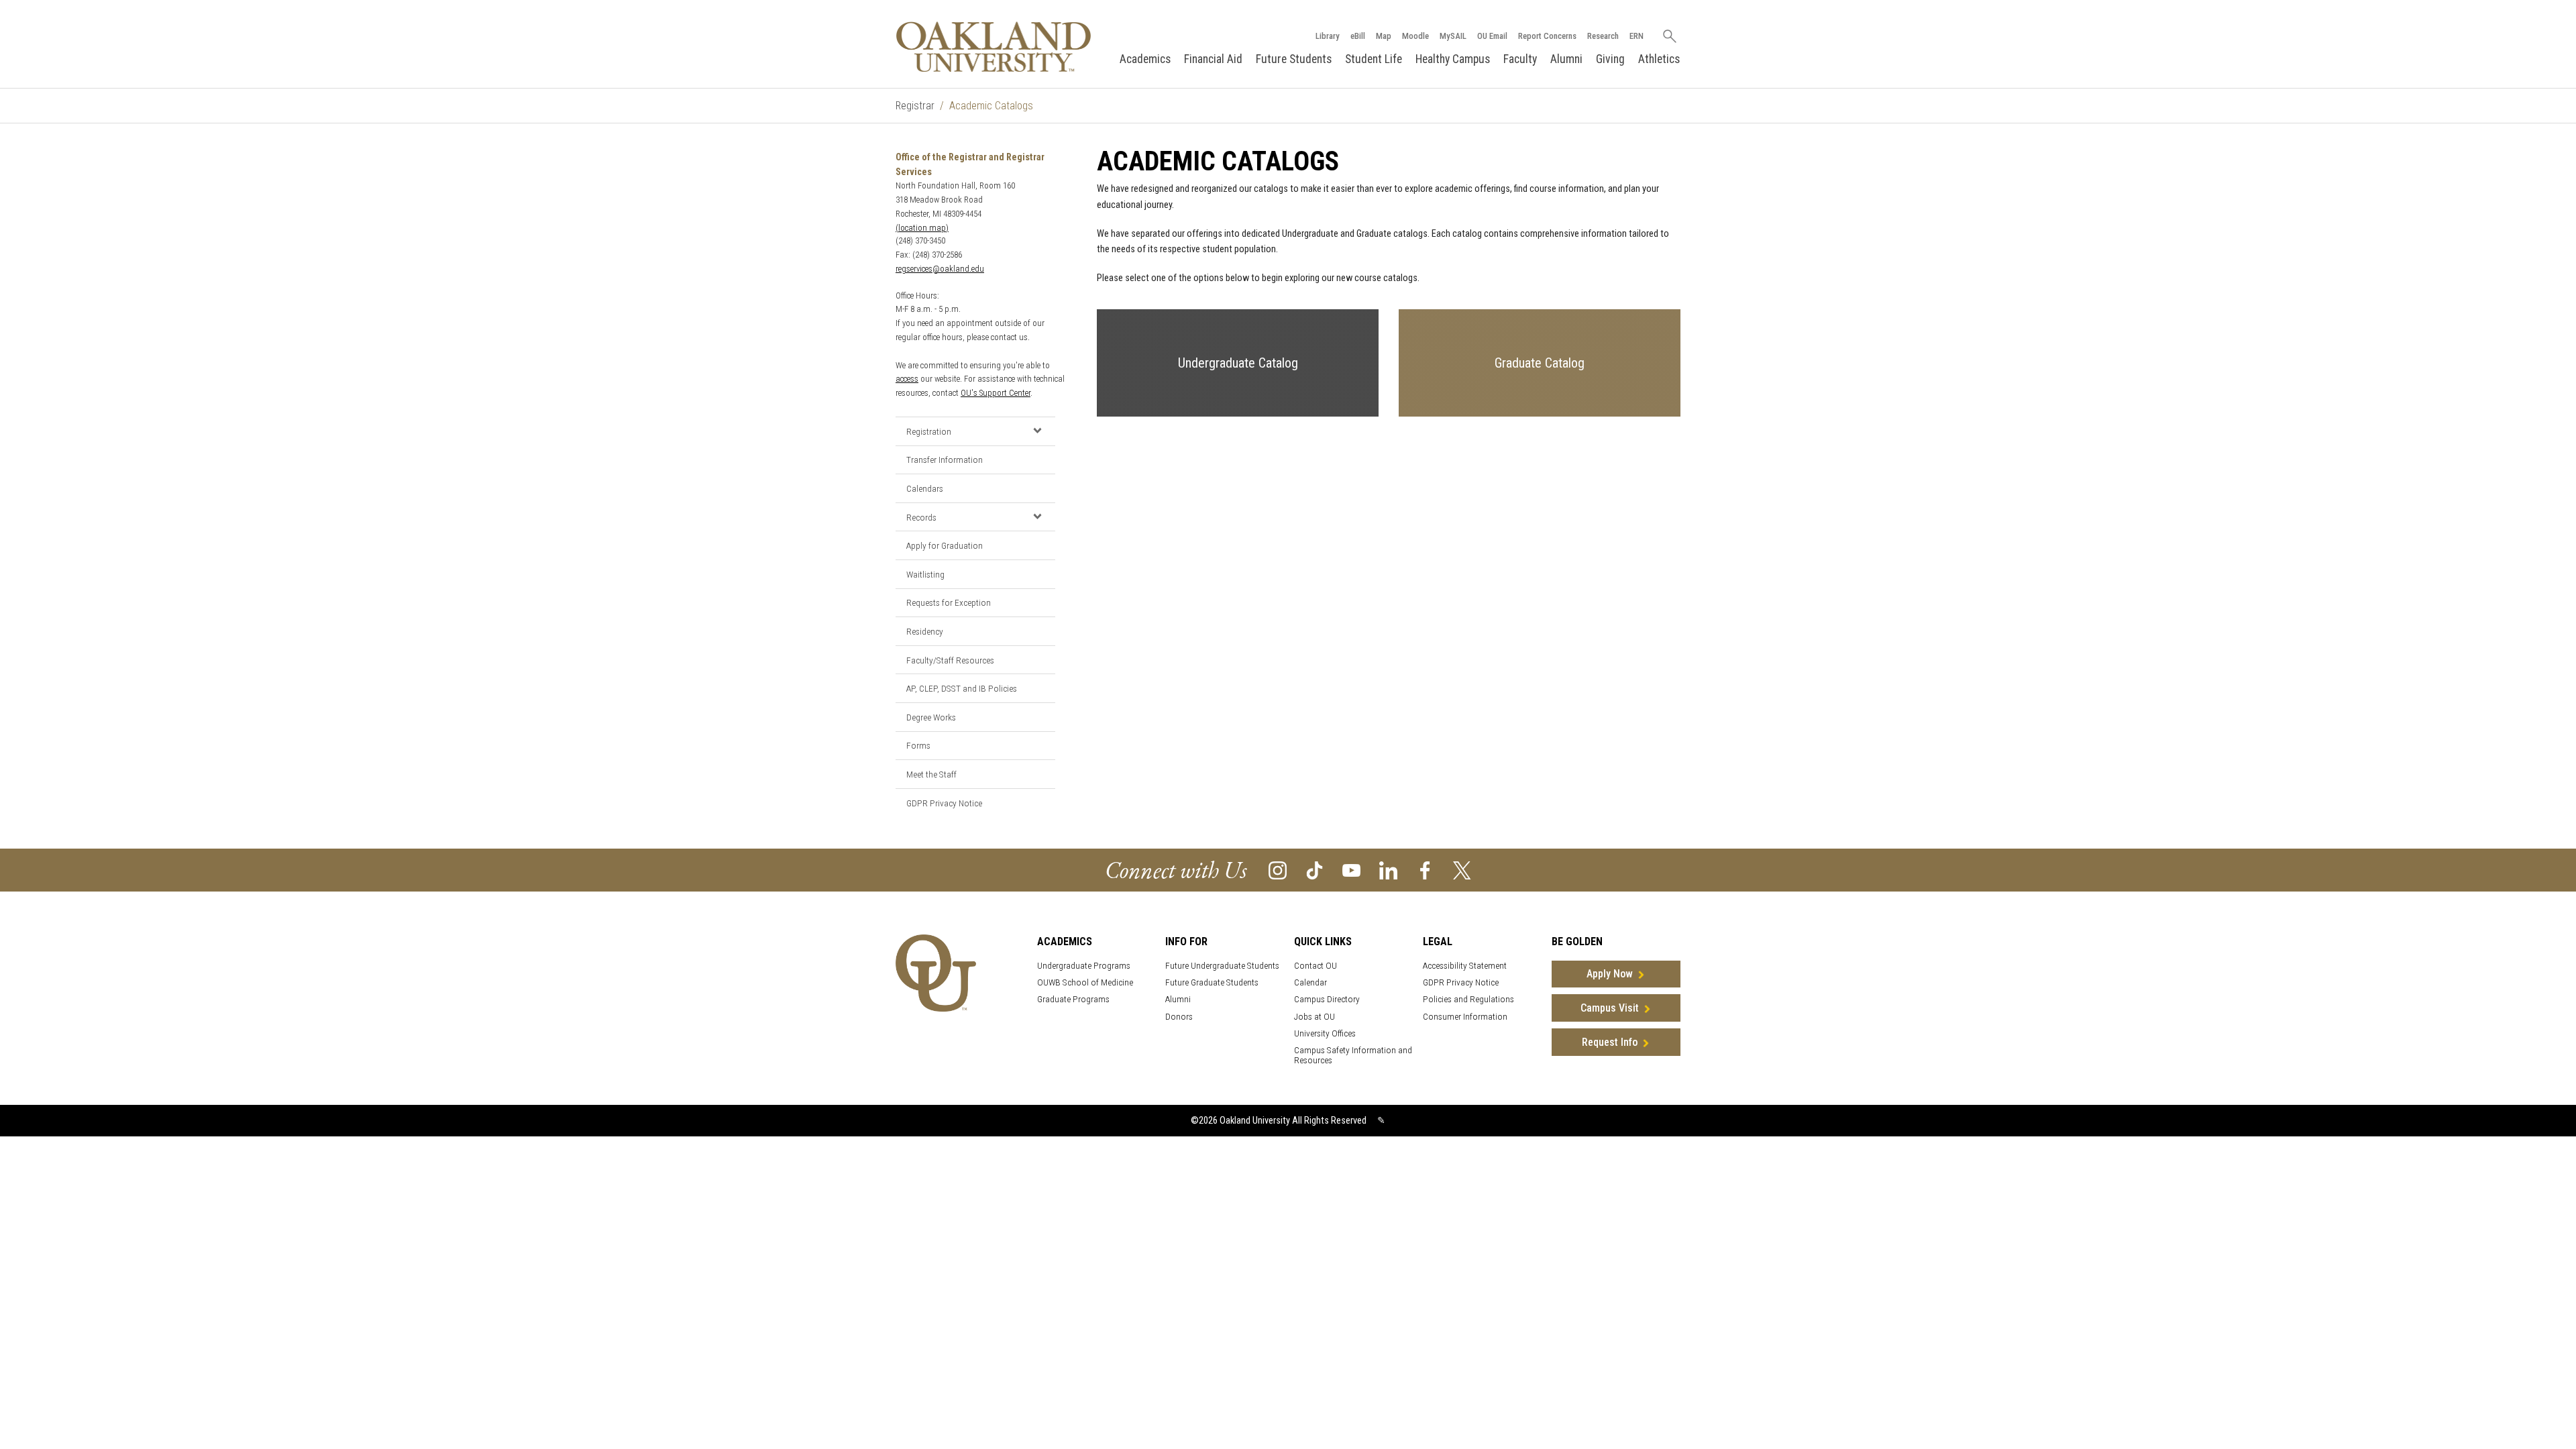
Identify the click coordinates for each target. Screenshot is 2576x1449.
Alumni (1566, 59)
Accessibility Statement (1465, 966)
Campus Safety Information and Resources (1353, 1055)
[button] (1037, 431)
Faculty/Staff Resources (950, 660)
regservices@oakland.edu (940, 269)
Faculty (1520, 59)
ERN (1636, 36)
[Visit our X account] (1462, 870)
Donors (1179, 1017)
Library (1328, 36)
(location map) (922, 228)
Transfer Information (945, 460)
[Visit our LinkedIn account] (1388, 870)
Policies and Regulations (1468, 999)
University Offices (1325, 1033)
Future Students (1294, 59)
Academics (1145, 59)
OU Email (1492, 36)
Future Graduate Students (1212, 982)
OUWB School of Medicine (1085, 982)
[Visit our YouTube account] (1351, 870)
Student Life (1374, 59)
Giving (1610, 59)
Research (1603, 36)
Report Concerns (1547, 36)
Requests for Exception (949, 602)
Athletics (1659, 59)
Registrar (915, 106)
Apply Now (1610, 974)
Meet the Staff (931, 774)
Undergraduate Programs (1084, 966)
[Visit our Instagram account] (1278, 870)
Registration (929, 431)
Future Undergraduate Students (1222, 966)
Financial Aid (1213, 59)
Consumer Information (1465, 1017)
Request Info (1610, 1042)
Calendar (1310, 982)
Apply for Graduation (945, 545)
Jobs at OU (1314, 1017)
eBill (1358, 36)
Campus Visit (1610, 1008)
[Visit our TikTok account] (1314, 870)
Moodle (1415, 36)
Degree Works (931, 717)
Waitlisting (925, 574)
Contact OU (1316, 966)
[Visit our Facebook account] (1425, 870)
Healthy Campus (1453, 59)
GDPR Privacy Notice (944, 803)
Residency (925, 631)
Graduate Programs (1073, 999)
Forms (918, 745)
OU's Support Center (996, 393)
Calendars (925, 488)
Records (921, 517)
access (907, 379)
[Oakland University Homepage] (994, 47)
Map (1384, 36)
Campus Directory (1327, 999)
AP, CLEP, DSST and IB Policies (962, 688)
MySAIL (1453, 36)
